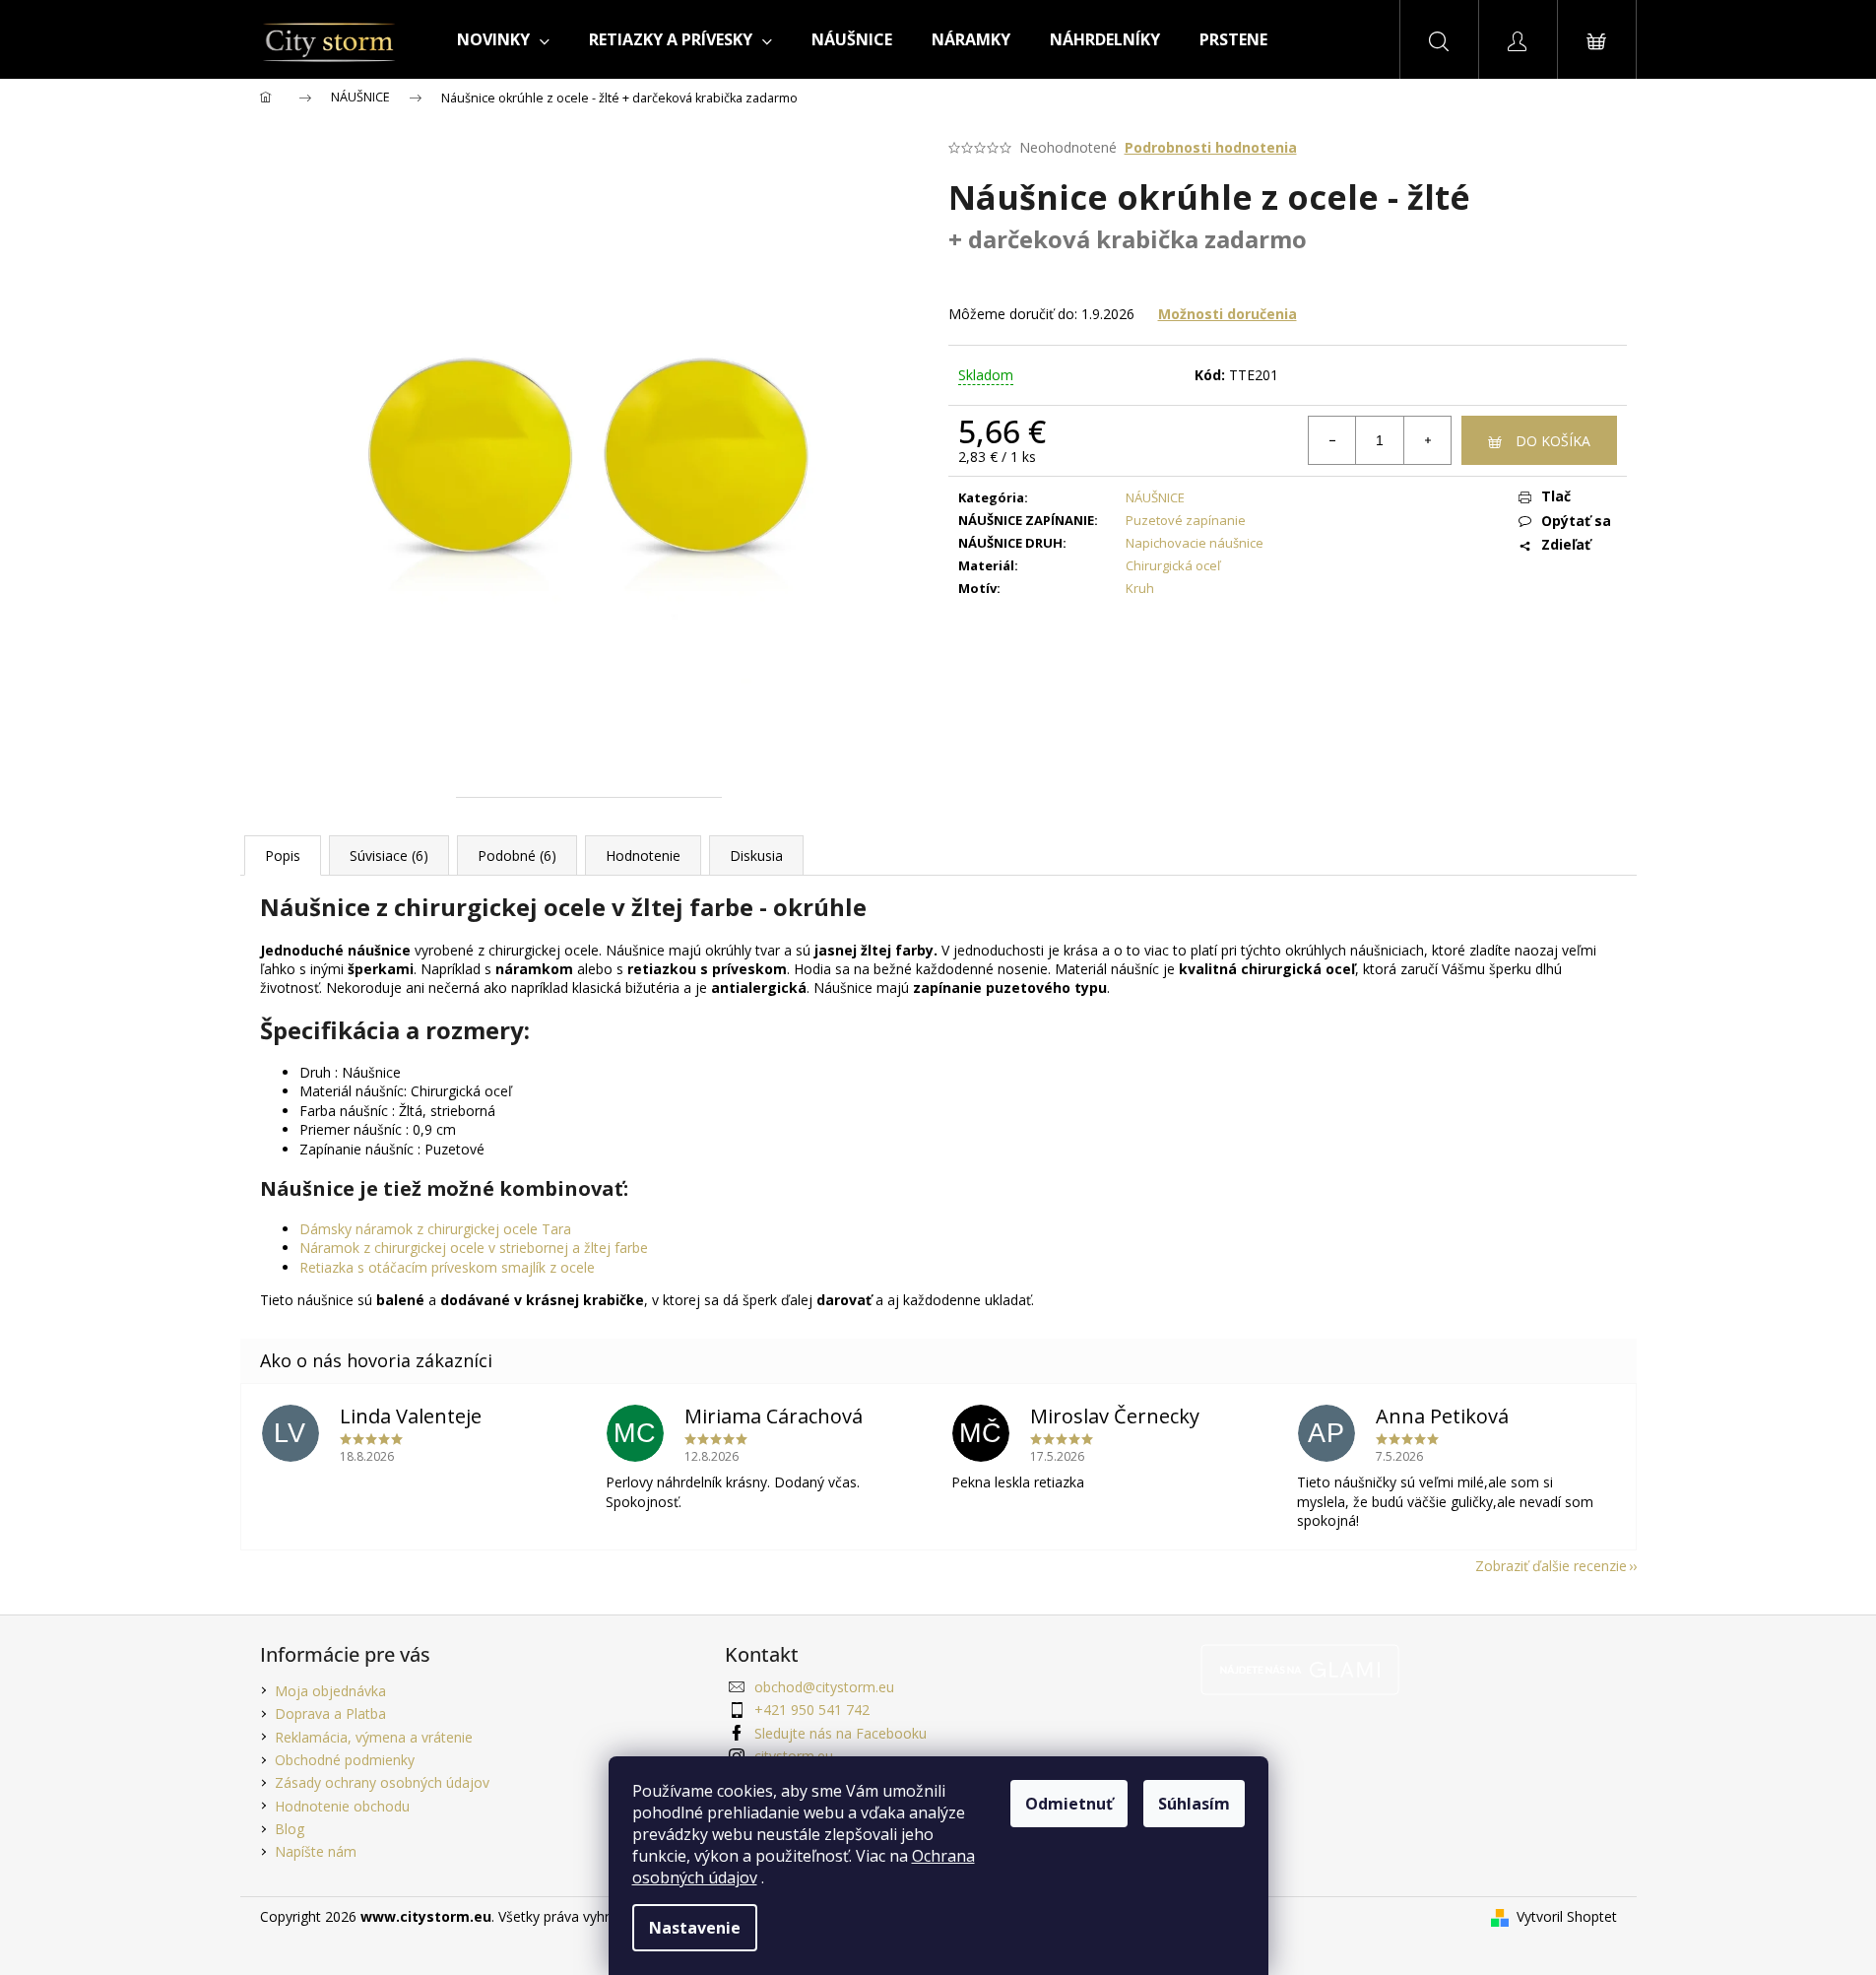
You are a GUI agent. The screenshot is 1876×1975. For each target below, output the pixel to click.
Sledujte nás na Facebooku (841, 1733)
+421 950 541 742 (812, 1710)
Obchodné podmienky (345, 1760)
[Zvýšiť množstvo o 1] (1427, 440)
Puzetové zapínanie (1186, 520)
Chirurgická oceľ (1173, 565)
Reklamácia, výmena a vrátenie (374, 1737)
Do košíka (1553, 441)
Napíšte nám (316, 1851)
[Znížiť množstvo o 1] (1332, 440)
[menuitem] (503, 39)
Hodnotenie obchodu (342, 1806)
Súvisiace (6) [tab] (389, 856)
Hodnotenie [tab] (643, 856)
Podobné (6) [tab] (517, 856)
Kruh (1140, 588)
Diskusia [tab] (756, 856)
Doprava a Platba (330, 1713)
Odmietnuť (1069, 1804)
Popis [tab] (283, 856)
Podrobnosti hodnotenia (1211, 147)
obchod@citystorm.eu (824, 1687)
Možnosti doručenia (1228, 314)
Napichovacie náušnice (1195, 543)
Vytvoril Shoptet (1567, 1916)
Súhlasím (1194, 1804)
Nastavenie (695, 1928)
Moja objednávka (330, 1691)
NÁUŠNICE (1155, 497)
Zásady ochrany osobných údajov (382, 1782)
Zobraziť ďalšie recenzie (1551, 1566)
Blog (290, 1829)
